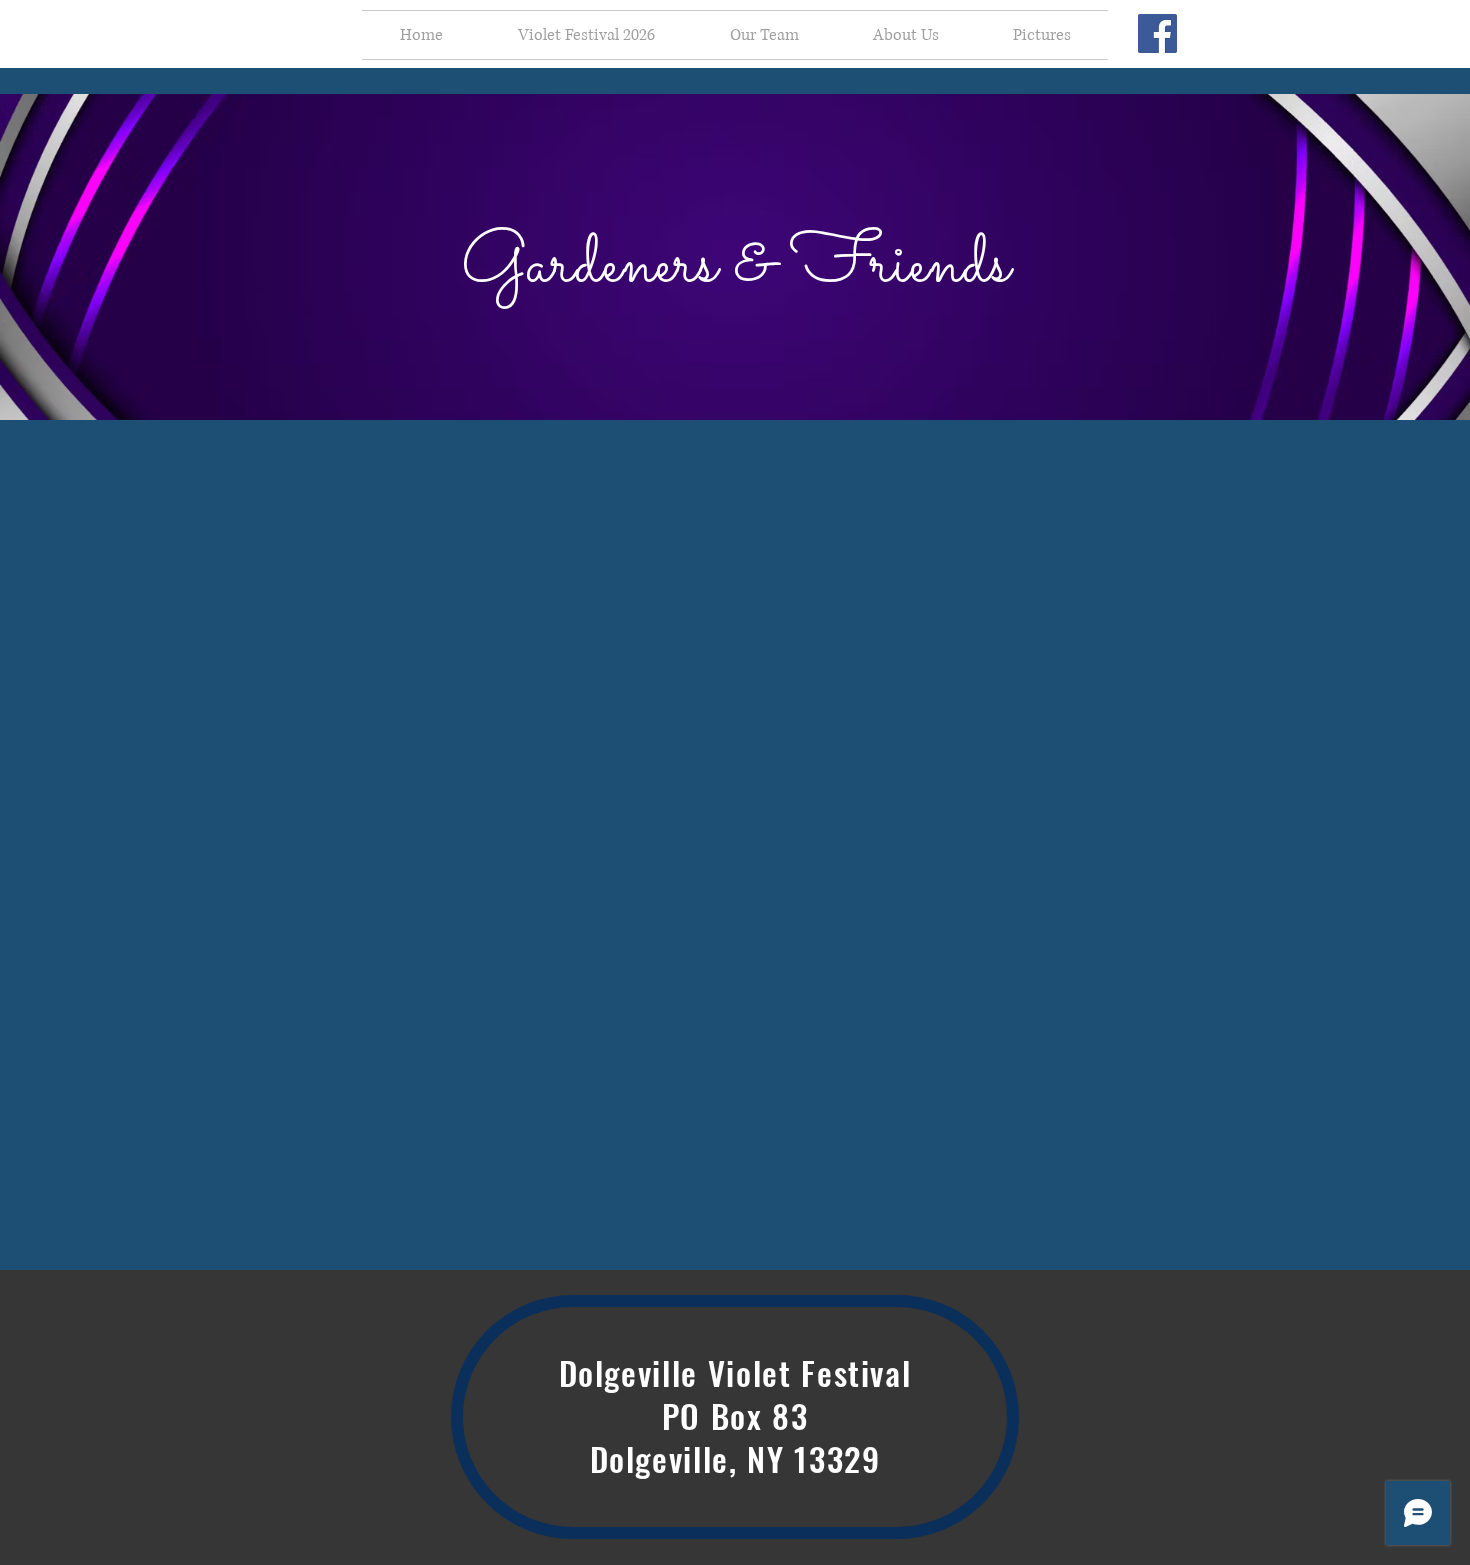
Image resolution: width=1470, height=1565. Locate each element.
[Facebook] (1157, 33)
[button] (586, 35)
